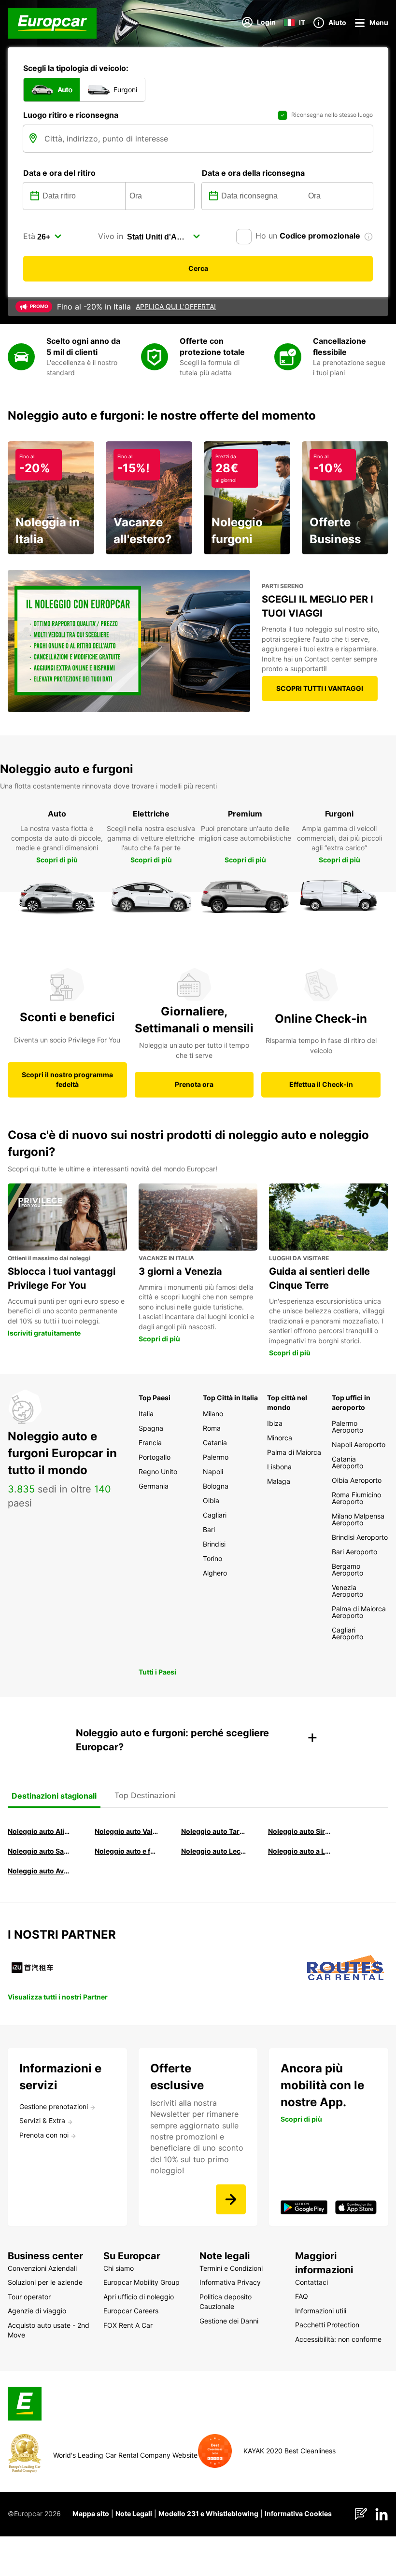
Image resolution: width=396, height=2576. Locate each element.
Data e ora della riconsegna (253, 173)
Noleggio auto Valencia (127, 1831)
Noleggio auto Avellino (40, 1871)
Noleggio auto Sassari (40, 1851)
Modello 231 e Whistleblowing (208, 2513)
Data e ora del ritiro (59, 173)
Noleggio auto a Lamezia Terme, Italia (301, 1851)
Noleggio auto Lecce (214, 1851)
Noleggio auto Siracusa (301, 1831)
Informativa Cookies (298, 2513)
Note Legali (134, 2513)
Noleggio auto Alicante (40, 1831)
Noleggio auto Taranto (214, 1831)
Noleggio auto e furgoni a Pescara (127, 1851)
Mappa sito (91, 2513)
